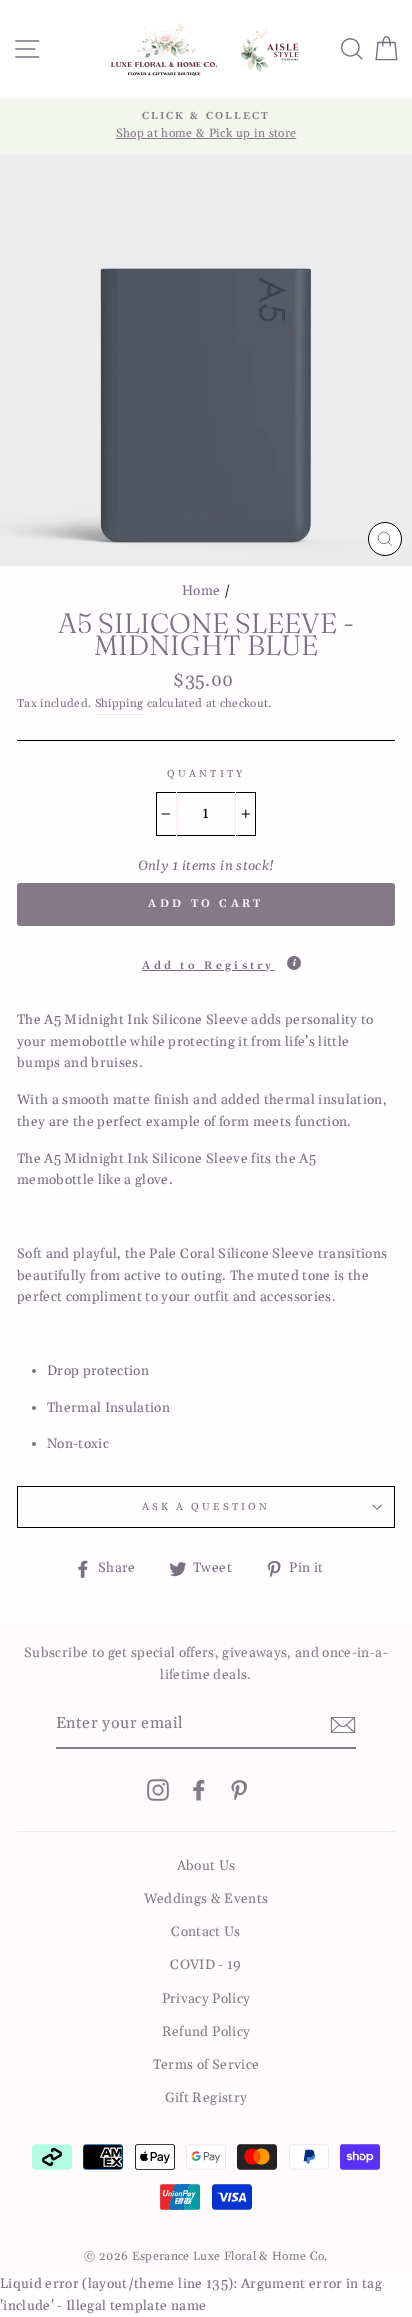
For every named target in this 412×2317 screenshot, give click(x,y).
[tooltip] (294, 963)
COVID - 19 (205, 1965)
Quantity (205, 774)
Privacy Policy (206, 1999)
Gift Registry (206, 2098)
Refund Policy (206, 2032)
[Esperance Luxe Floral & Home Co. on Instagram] (158, 1790)
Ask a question (206, 1507)
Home (201, 591)
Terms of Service (206, 2065)
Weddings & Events (206, 1899)
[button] (206, 958)
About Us (206, 1866)
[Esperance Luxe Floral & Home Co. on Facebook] (199, 1790)
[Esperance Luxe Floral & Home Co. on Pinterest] (239, 1790)
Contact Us (205, 1932)
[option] (206, 126)
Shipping (119, 703)
